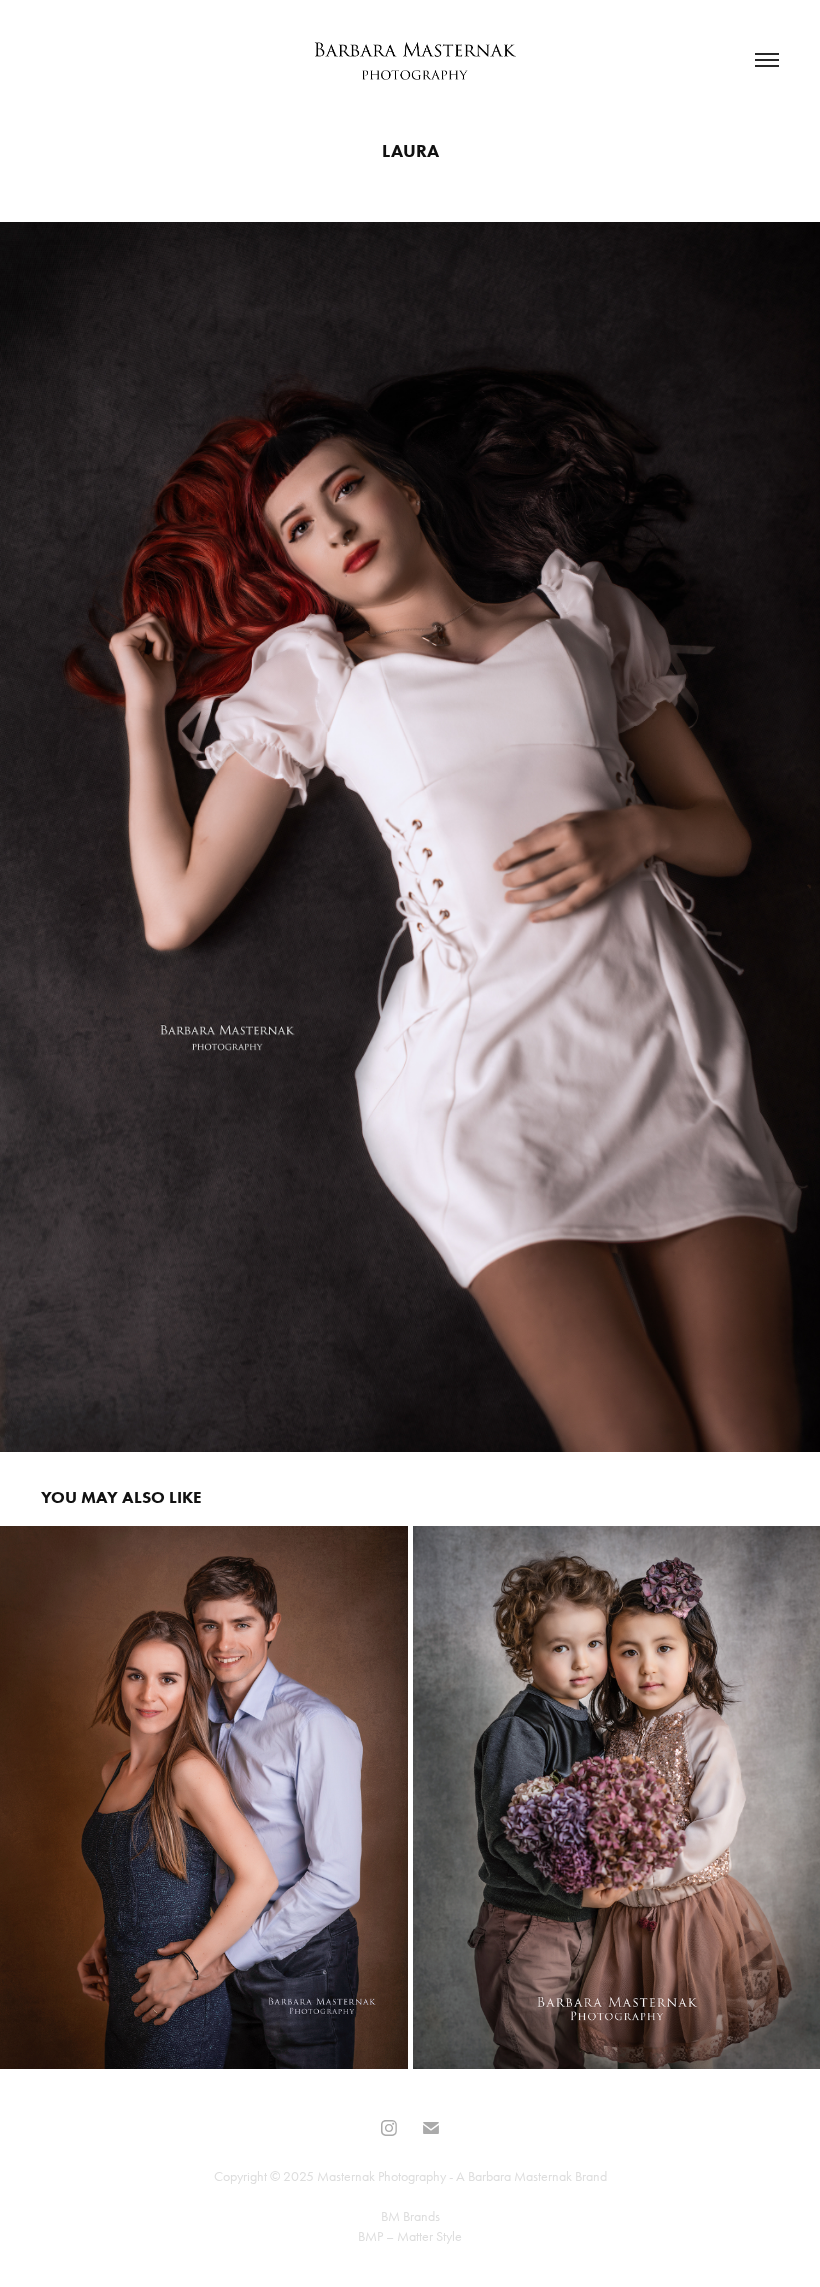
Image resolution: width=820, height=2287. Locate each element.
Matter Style (429, 2236)
